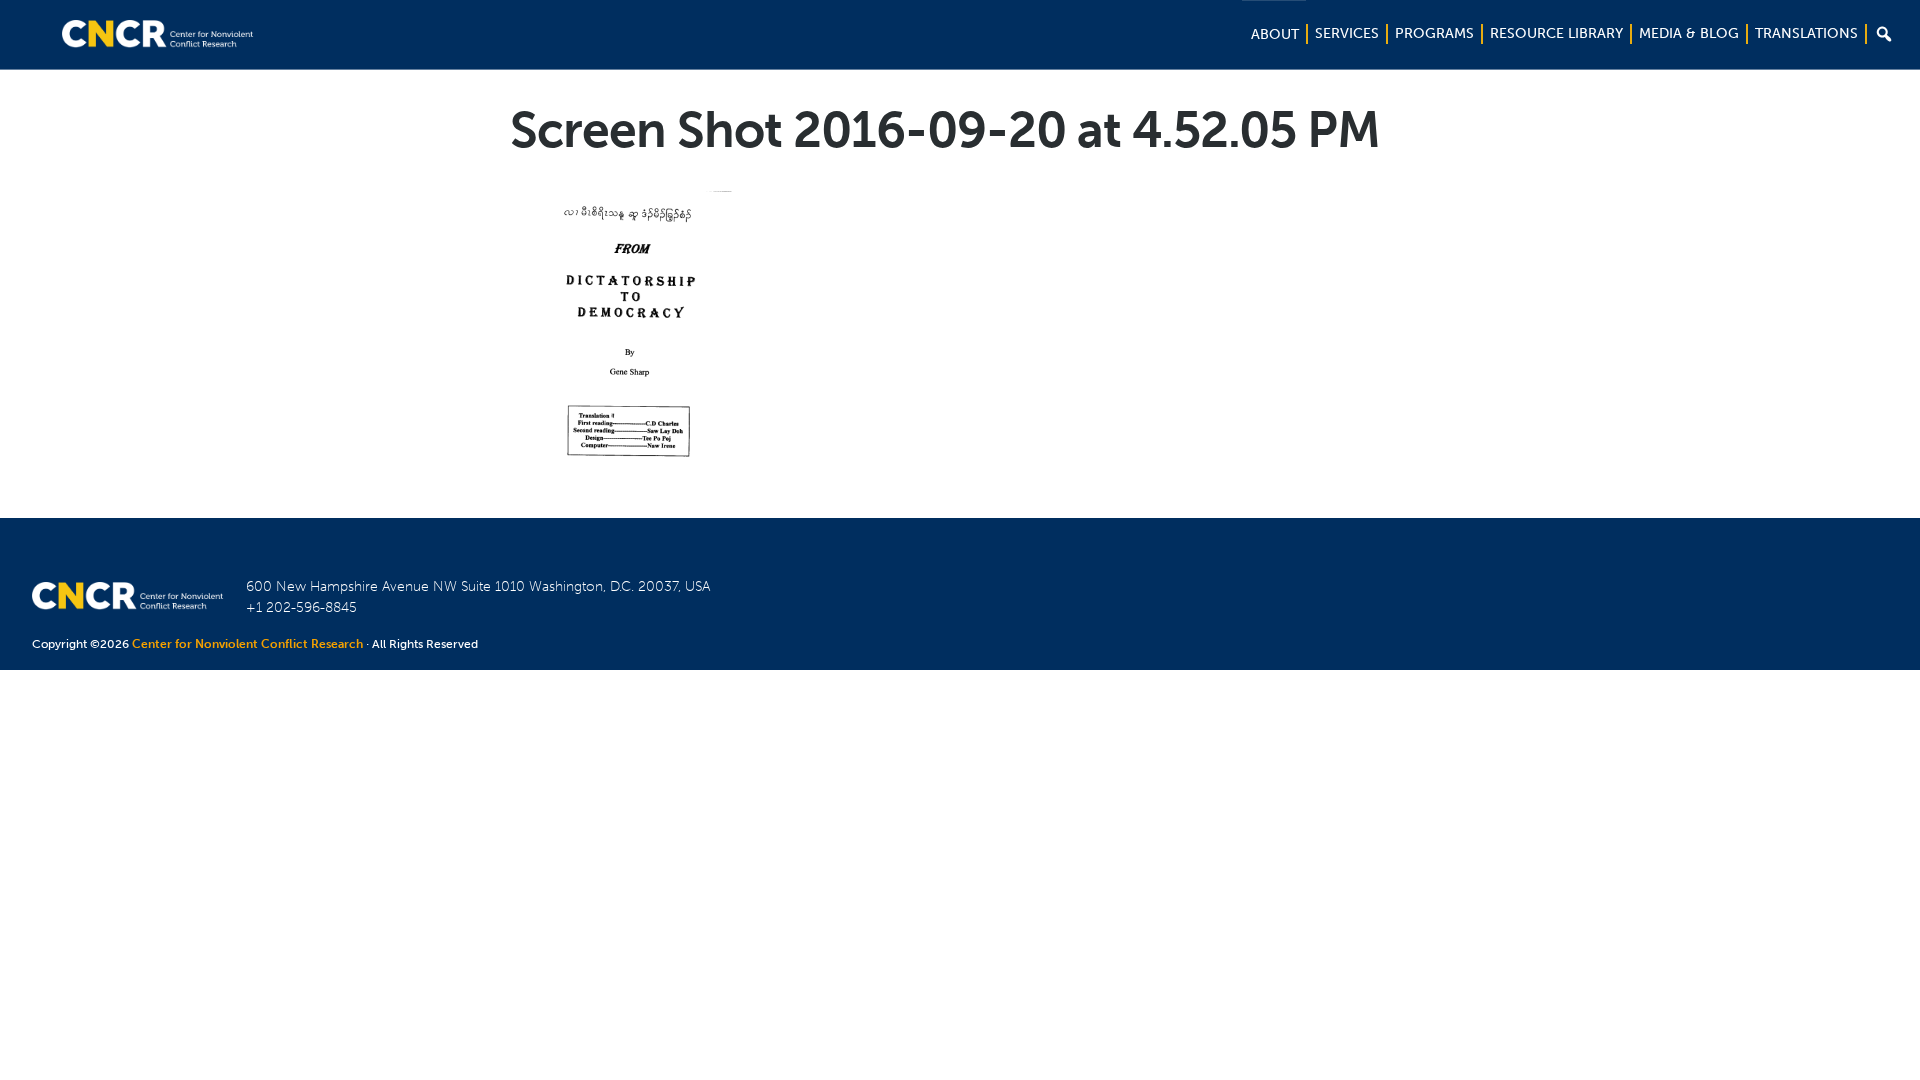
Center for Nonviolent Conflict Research (247, 644)
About (1275, 34)
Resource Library (1556, 33)
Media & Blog (1689, 33)
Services (1347, 33)
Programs (1434, 33)
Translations (1806, 33)
